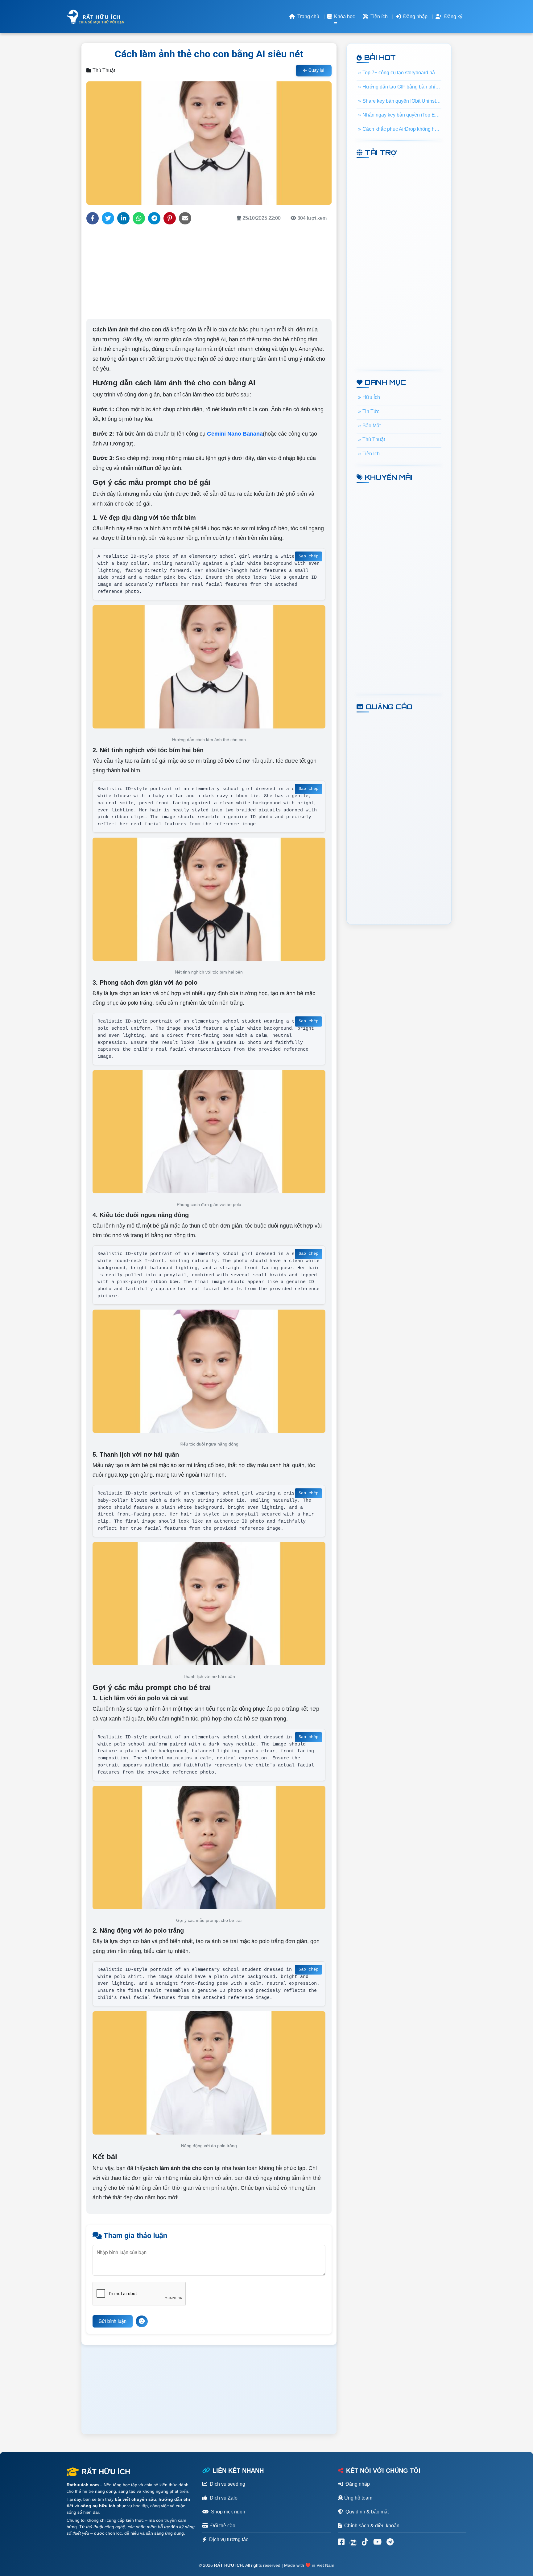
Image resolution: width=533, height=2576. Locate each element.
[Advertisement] (209, 273)
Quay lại (316, 70)
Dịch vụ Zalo (224, 2498)
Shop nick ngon (228, 2512)
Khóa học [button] (344, 16)
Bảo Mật (372, 425)
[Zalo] (353, 2542)
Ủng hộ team (358, 2498)
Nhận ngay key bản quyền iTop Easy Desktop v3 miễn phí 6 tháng (402, 115)
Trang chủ (308, 16)
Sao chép (308, 556)
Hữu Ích (371, 397)
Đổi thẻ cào (223, 2526)
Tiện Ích (371, 454)
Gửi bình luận (113, 2321)
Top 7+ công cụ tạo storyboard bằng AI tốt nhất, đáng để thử (402, 73)
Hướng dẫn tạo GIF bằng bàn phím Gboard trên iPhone (402, 87)
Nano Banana (245, 434)
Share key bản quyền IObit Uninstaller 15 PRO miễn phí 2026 (402, 101)
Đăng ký (453, 16)
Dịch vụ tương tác (229, 2539)
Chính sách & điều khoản (372, 2526)
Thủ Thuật (374, 439)
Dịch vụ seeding (227, 2484)
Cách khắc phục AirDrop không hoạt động (402, 129)
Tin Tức (371, 411)
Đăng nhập (415, 16)
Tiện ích (378, 16)
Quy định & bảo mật (367, 2512)
